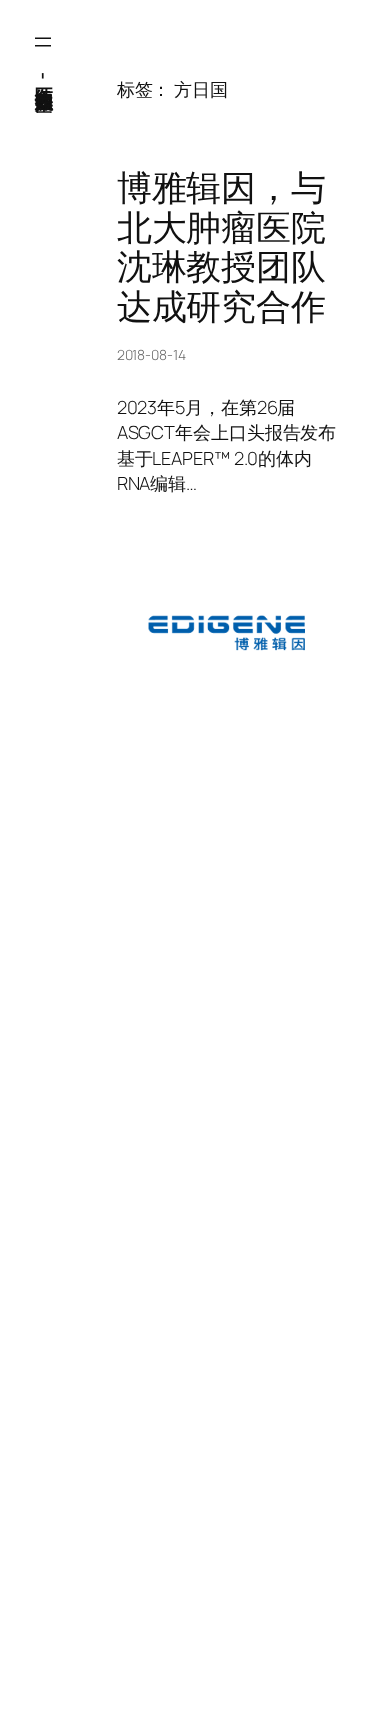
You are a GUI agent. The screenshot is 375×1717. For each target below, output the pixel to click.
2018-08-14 (151, 354)
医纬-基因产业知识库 (44, 74)
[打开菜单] (43, 42)
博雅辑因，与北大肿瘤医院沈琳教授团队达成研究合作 (221, 247)
